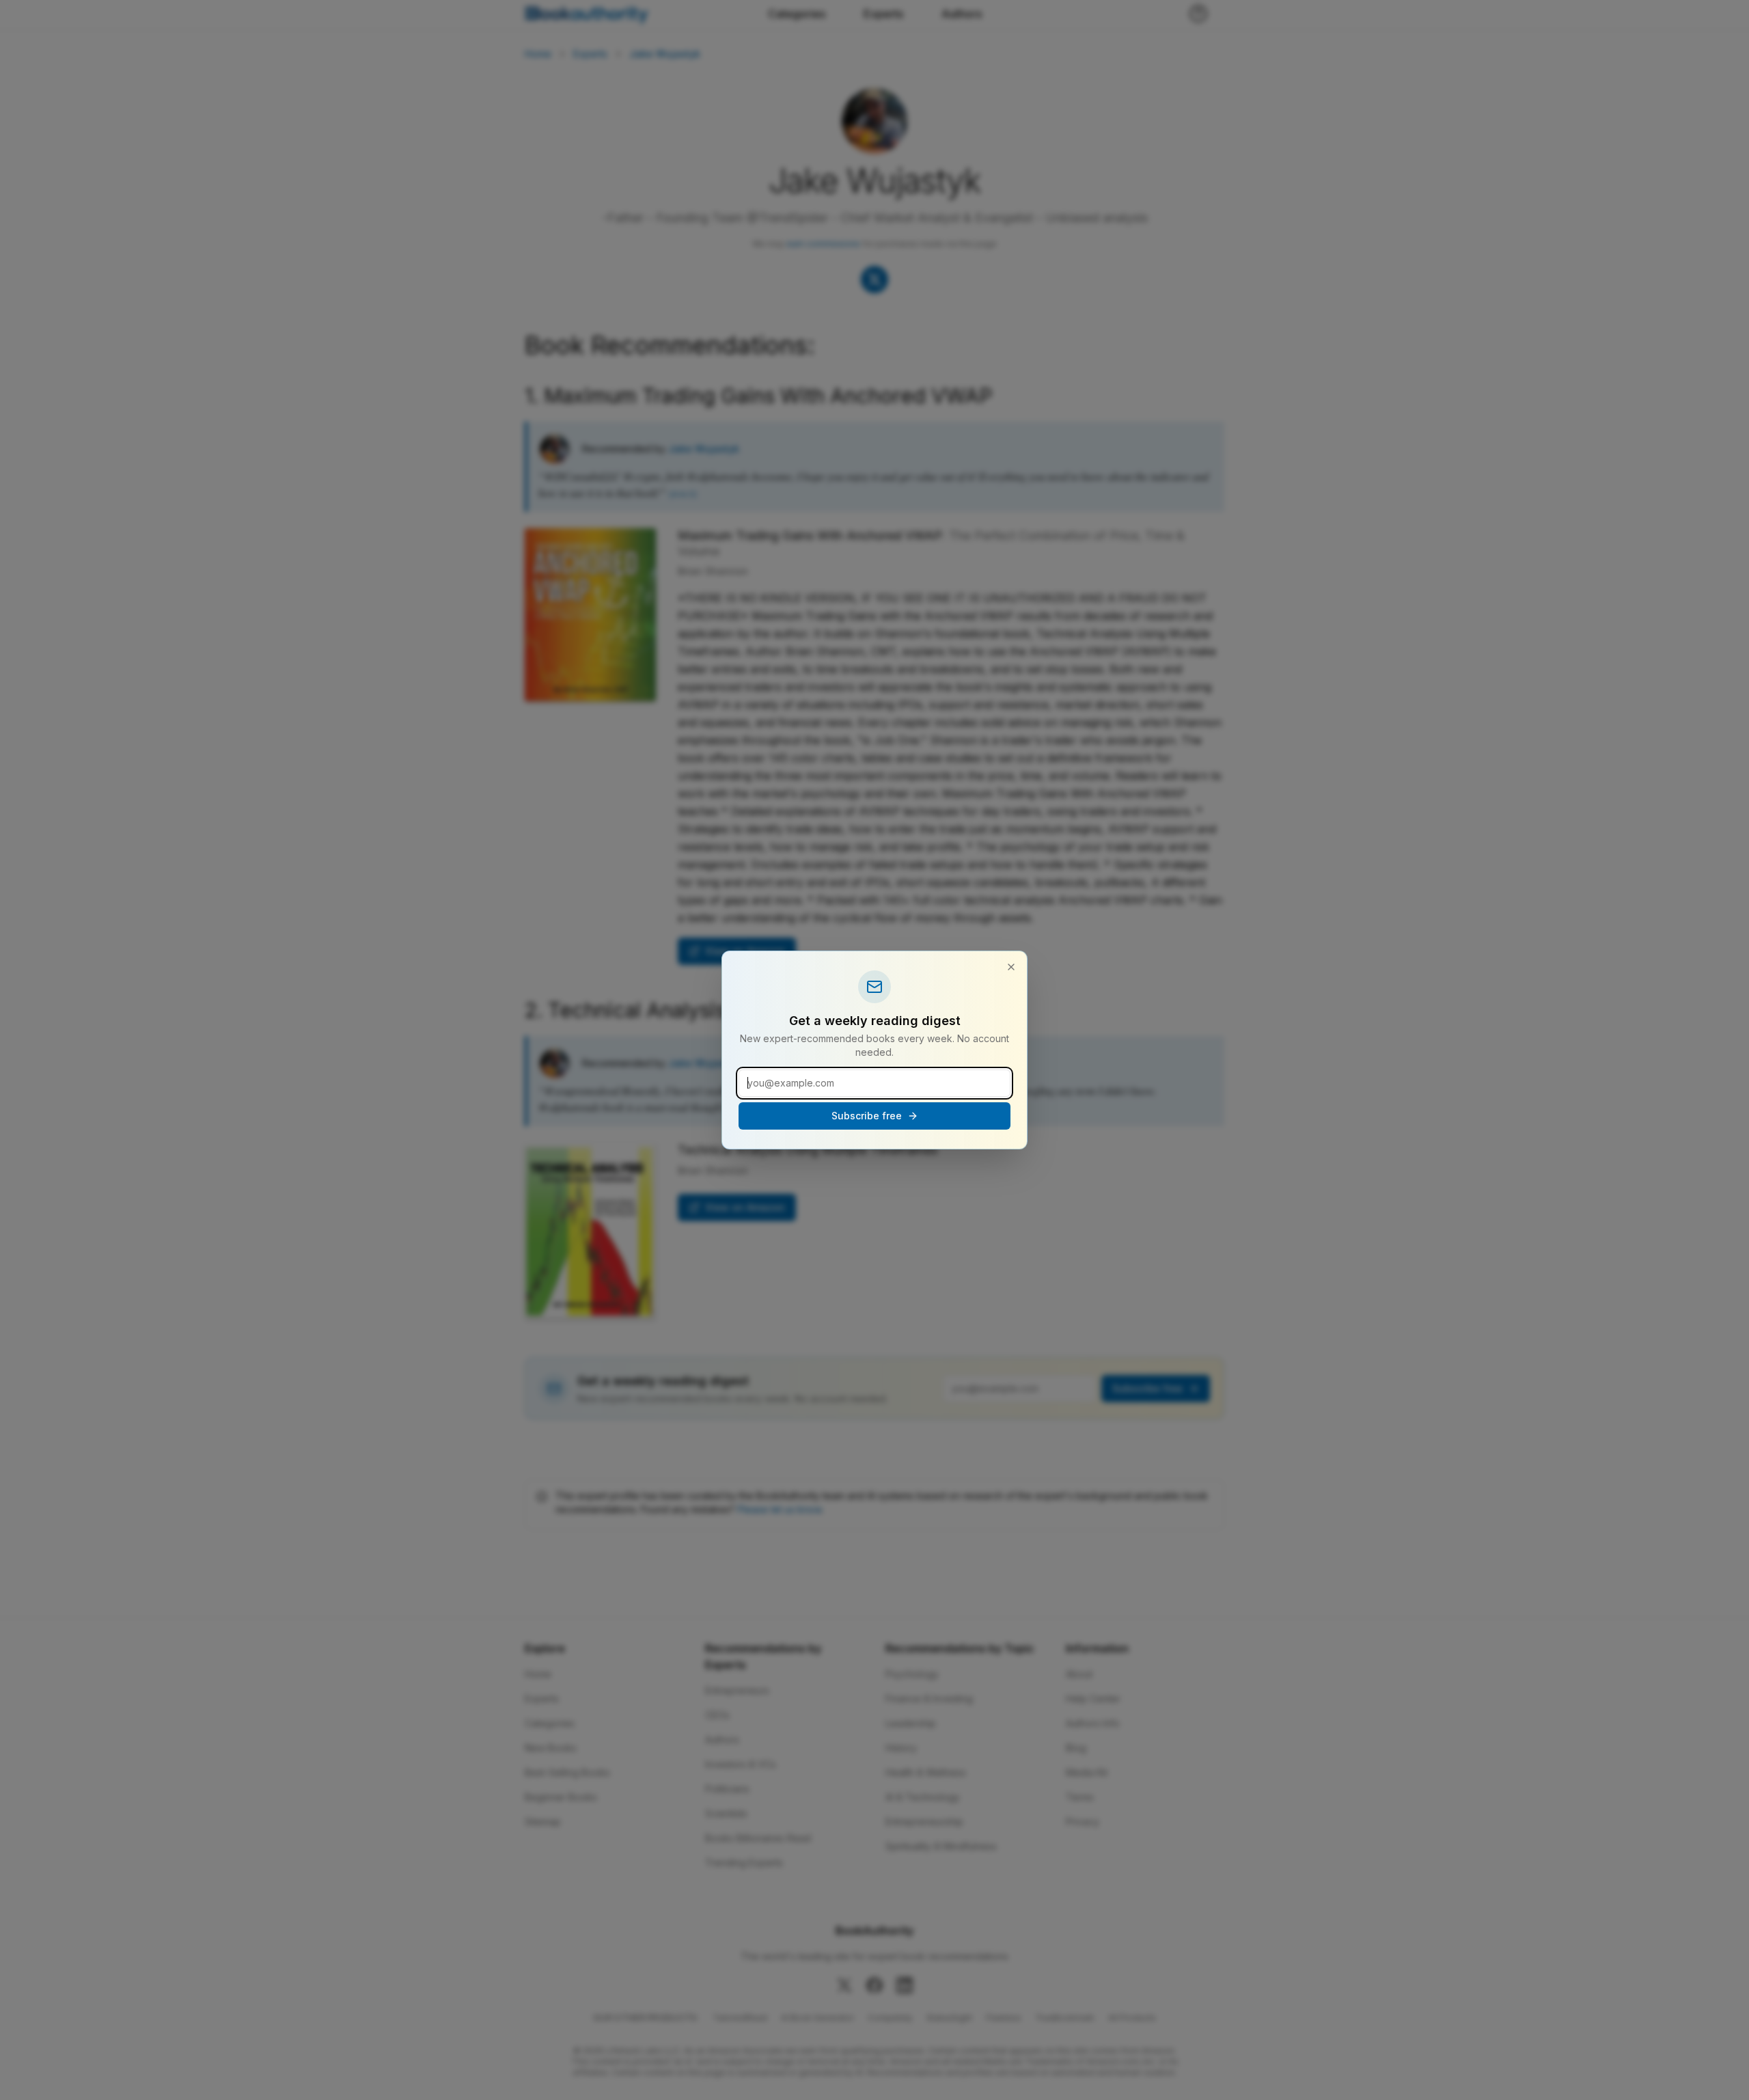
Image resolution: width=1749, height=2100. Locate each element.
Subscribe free (867, 1116)
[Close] (1011, 967)
